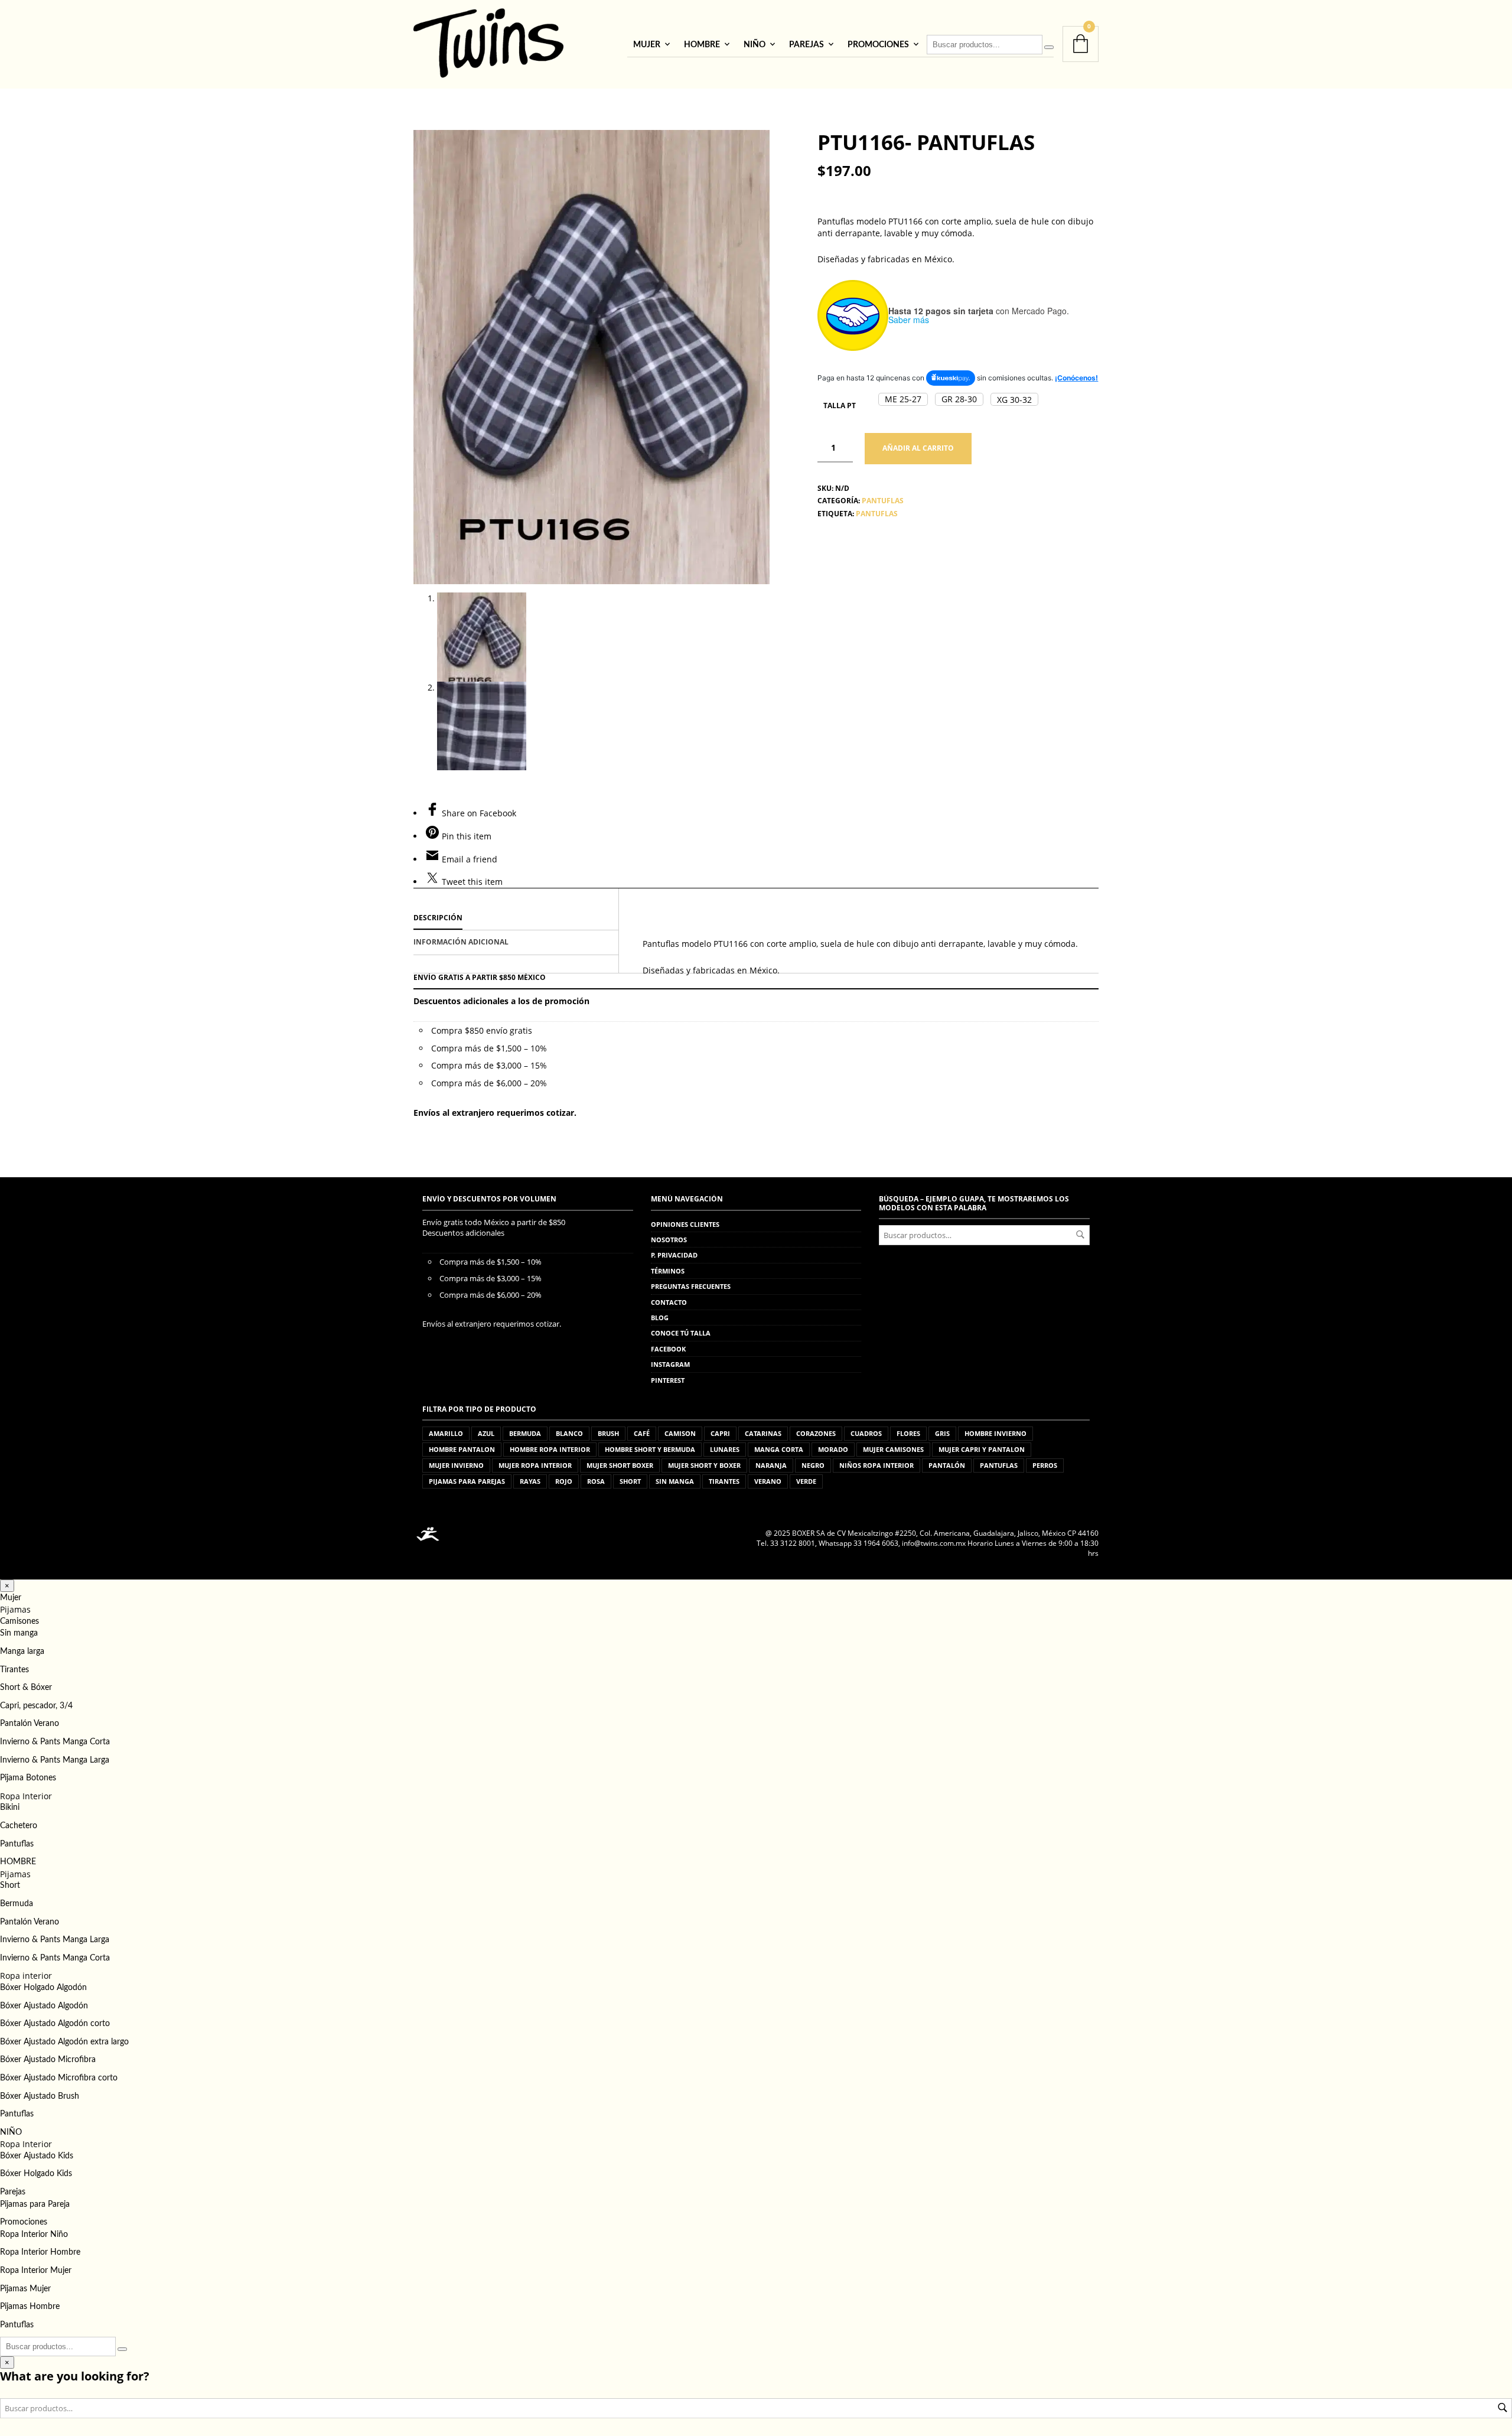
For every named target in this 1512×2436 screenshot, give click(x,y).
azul (486, 1433)
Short (10, 1885)
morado (833, 1449)
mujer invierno (456, 1465)
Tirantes (14, 1670)
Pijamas (15, 1609)
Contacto (669, 1302)
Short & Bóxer (26, 1688)
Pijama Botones (28, 1778)
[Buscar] (1049, 47)
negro (813, 1465)
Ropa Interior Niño (34, 2235)
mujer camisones (893, 1449)
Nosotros (669, 1240)
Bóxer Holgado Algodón (43, 1988)
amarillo (446, 1433)
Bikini (10, 1808)
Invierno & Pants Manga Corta (55, 1742)
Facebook (668, 1349)
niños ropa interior (876, 1465)
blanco (569, 1433)
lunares (725, 1449)
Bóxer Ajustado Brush (40, 2096)
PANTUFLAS (883, 501)
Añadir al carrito (918, 448)
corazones (816, 1433)
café (642, 1433)
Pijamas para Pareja (35, 2204)
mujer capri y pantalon (982, 1449)
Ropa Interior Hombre (40, 2252)
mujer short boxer (620, 1465)
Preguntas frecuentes (691, 1286)
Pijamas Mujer (25, 2289)
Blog (660, 1318)
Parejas (806, 45)
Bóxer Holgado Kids (36, 2174)
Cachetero (19, 1826)
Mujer (647, 45)
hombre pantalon (462, 1449)
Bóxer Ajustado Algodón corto (55, 2024)
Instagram (670, 1364)
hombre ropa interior (550, 1449)
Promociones (878, 45)
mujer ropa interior (535, 1465)
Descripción (438, 918)
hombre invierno (995, 1433)
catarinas (763, 1433)
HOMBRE (702, 45)
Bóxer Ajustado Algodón (44, 2006)
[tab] (516, 919)
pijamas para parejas (467, 1481)
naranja (771, 1465)
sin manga (675, 1481)
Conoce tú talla (681, 1333)
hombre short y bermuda (650, 1449)
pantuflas (877, 514)
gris (942, 1433)
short (630, 1481)
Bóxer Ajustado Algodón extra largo (64, 2042)
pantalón (947, 1465)
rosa (596, 1481)
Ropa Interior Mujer (36, 2271)
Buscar (1080, 1235)
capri (720, 1433)
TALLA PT (840, 406)
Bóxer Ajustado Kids (37, 2156)
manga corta (779, 1449)
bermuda (525, 1433)
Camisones (19, 1621)
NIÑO (755, 45)
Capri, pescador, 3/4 (36, 1706)
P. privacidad (674, 1255)
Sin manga (19, 1633)
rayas (530, 1481)
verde (806, 1481)
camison (680, 1433)
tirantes (724, 1481)
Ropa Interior (26, 1796)
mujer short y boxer (704, 1465)
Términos (668, 1271)
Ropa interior (26, 1976)
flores (908, 1433)
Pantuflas (17, 1844)
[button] (903, 399)
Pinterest (668, 1380)
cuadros (866, 1433)
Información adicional (461, 942)
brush (608, 1433)
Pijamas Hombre (30, 2307)
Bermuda (17, 1904)
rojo (564, 1481)
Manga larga (22, 1652)
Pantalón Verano (30, 1724)
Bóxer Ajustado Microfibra (48, 2060)
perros (1045, 1465)
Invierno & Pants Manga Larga (55, 1760)
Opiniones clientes (685, 1224)
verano (768, 1481)
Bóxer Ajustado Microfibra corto (59, 2078)
